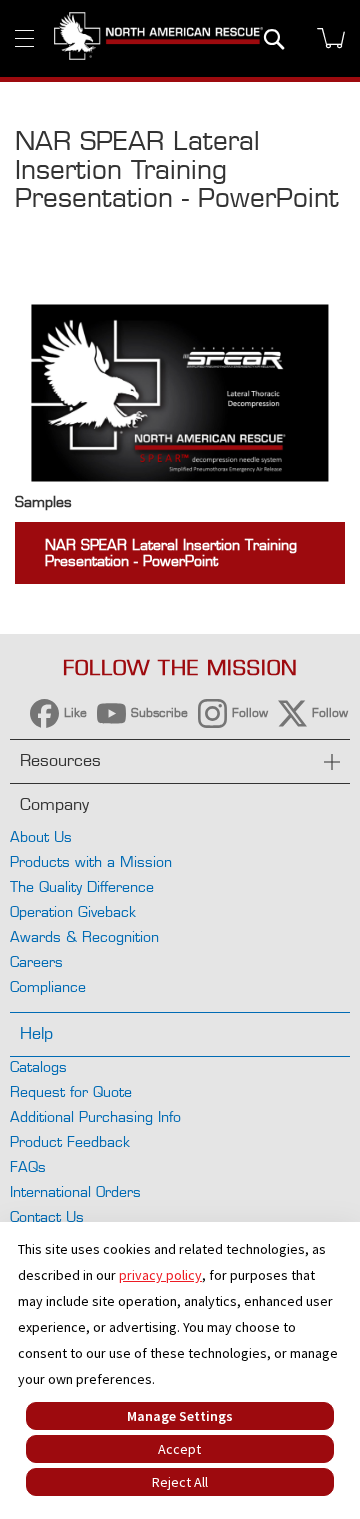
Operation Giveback (73, 911)
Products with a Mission (91, 861)
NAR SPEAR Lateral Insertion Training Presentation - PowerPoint (171, 552)
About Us (41, 836)
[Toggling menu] (24, 38)
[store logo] (158, 38)
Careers (36, 961)
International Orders (75, 1191)
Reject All (180, 1482)
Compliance (48, 986)
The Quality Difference (82, 886)
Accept (179, 1449)
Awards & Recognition (84, 936)
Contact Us (47, 1216)
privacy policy (160, 1275)
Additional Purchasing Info (95, 1116)
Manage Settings (180, 1416)
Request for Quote (71, 1091)
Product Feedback (70, 1141)
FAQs (28, 1166)
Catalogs (38, 1066)
